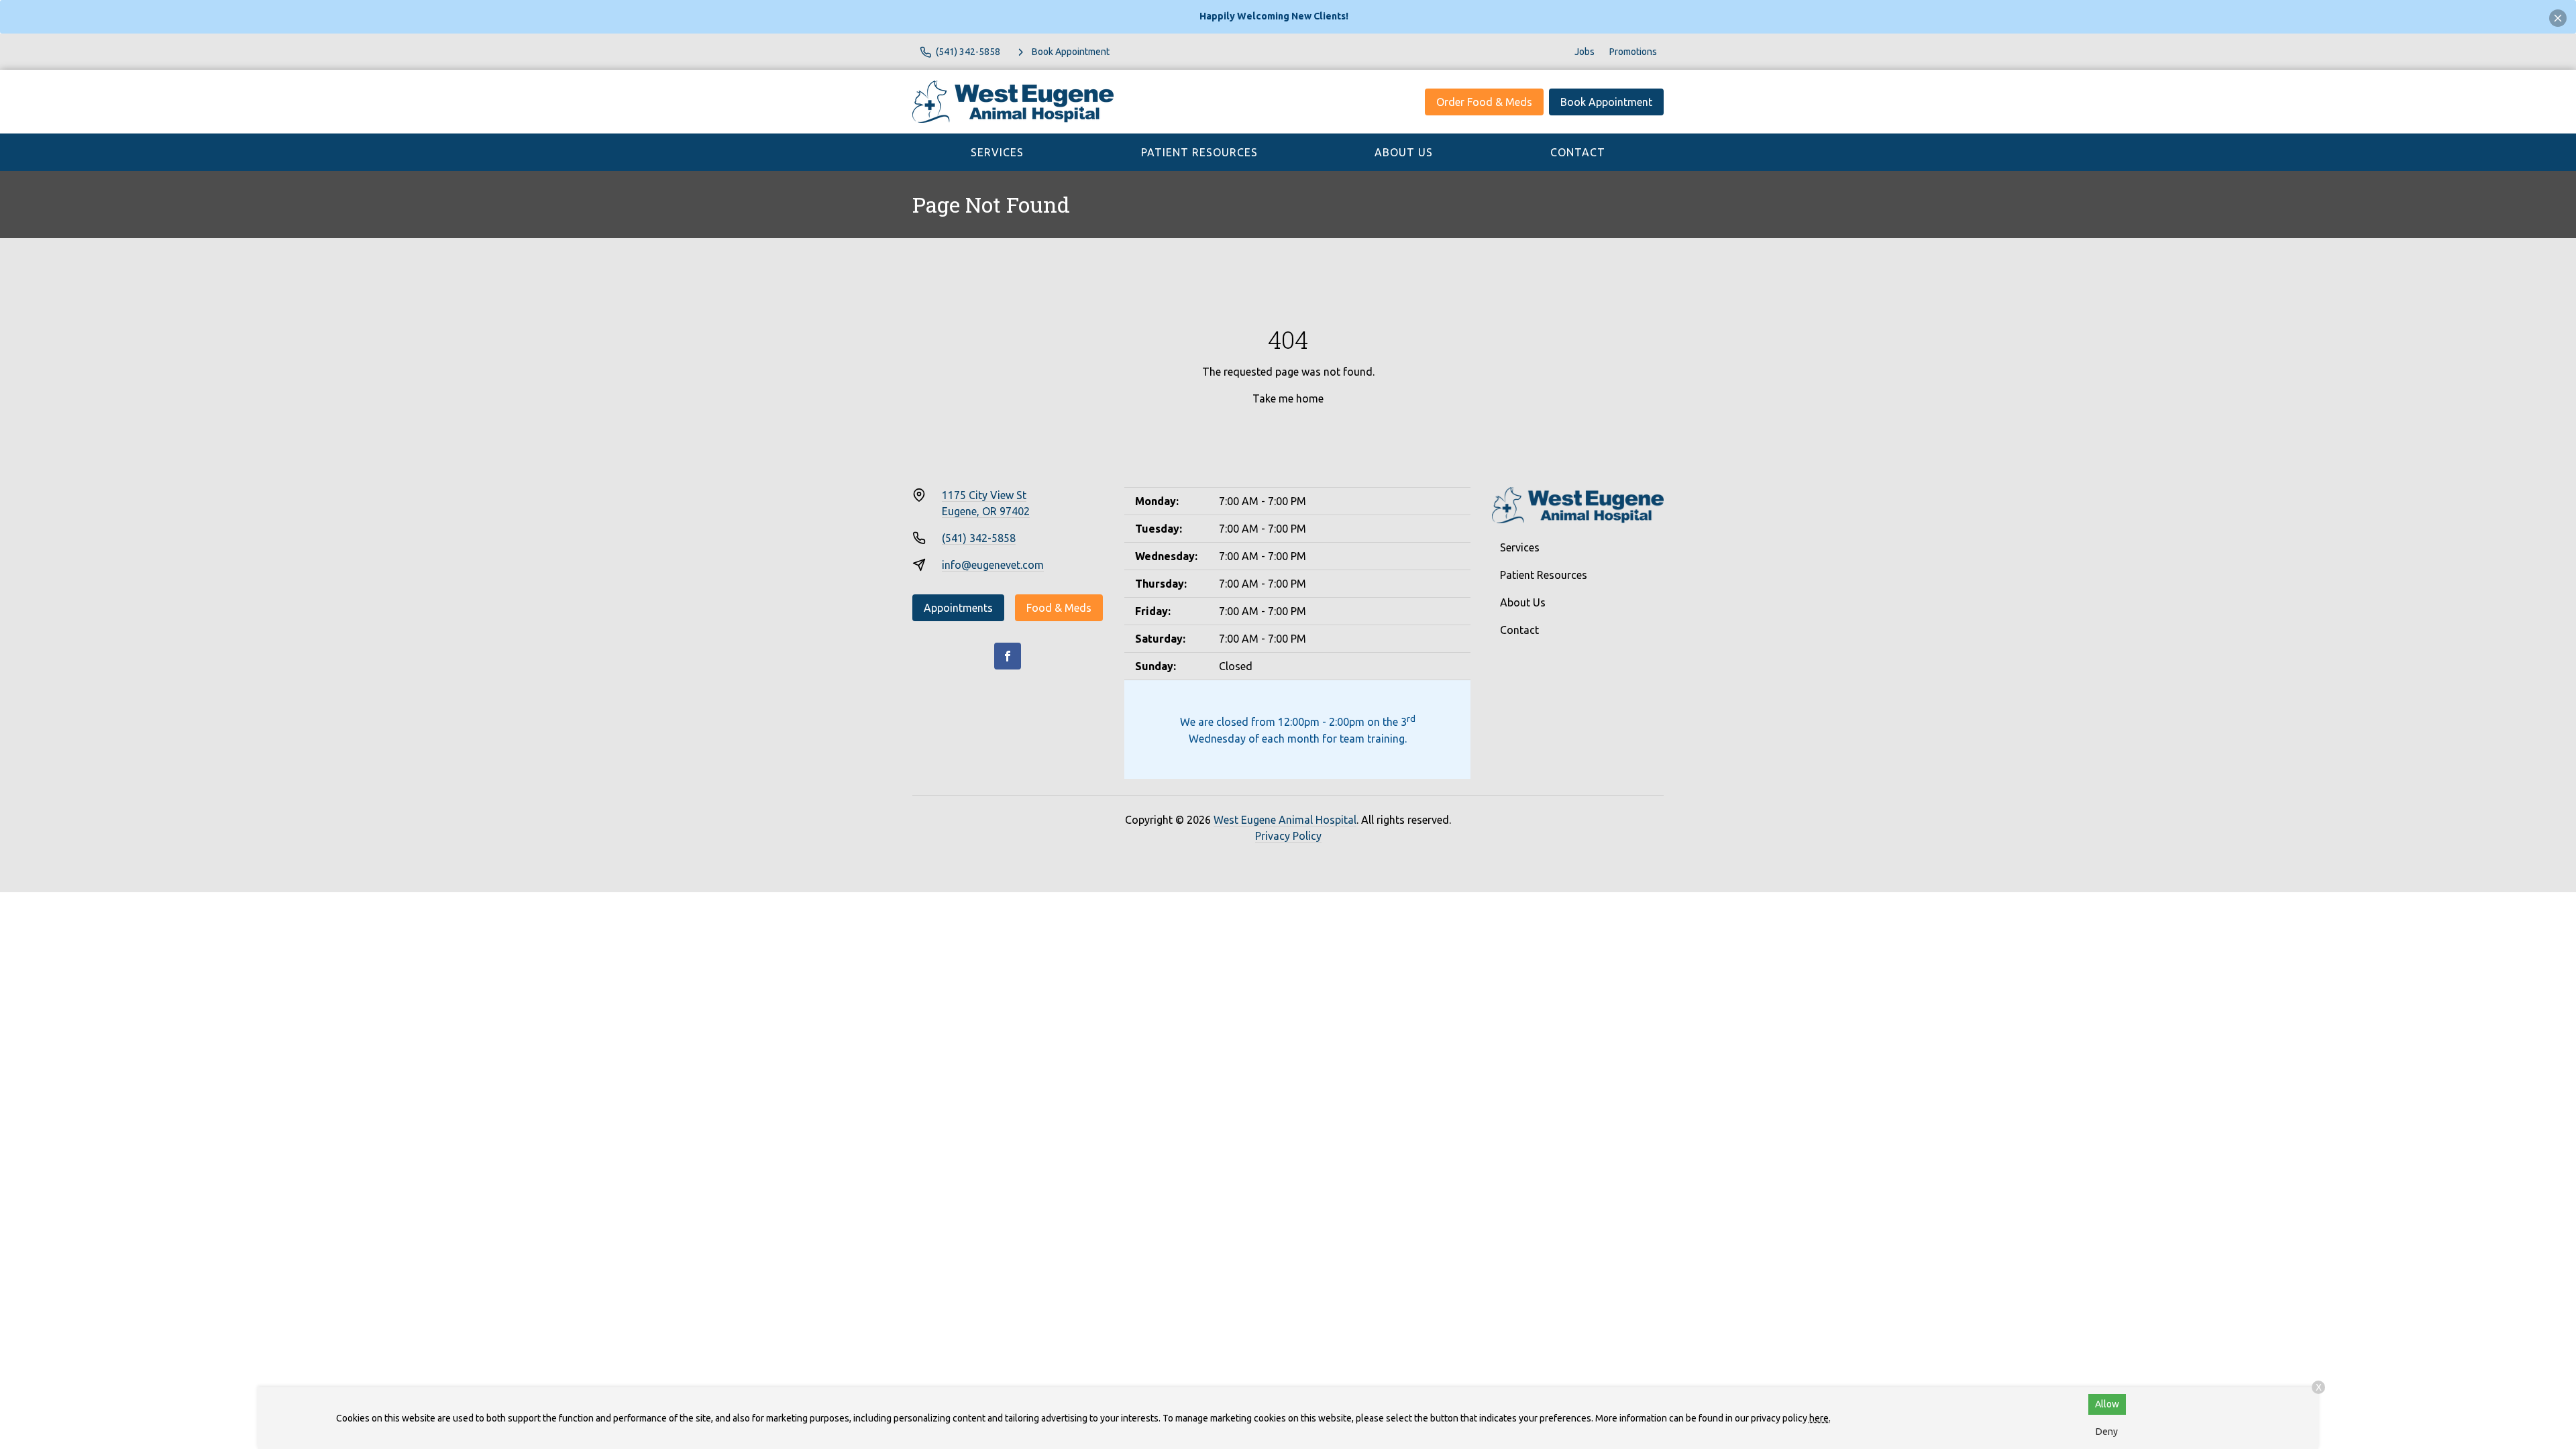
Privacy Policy (1288, 836)
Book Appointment (1606, 102)
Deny (2107, 1432)
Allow (2107, 1404)
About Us (1404, 152)
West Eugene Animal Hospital (1285, 820)
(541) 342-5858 (979, 538)
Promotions (1633, 52)
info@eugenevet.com (993, 565)
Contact (1578, 152)
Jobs (1585, 52)
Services (997, 152)
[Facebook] (1008, 656)
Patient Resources (1199, 152)
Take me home (1288, 398)
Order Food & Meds (1484, 102)
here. (1820, 1418)
